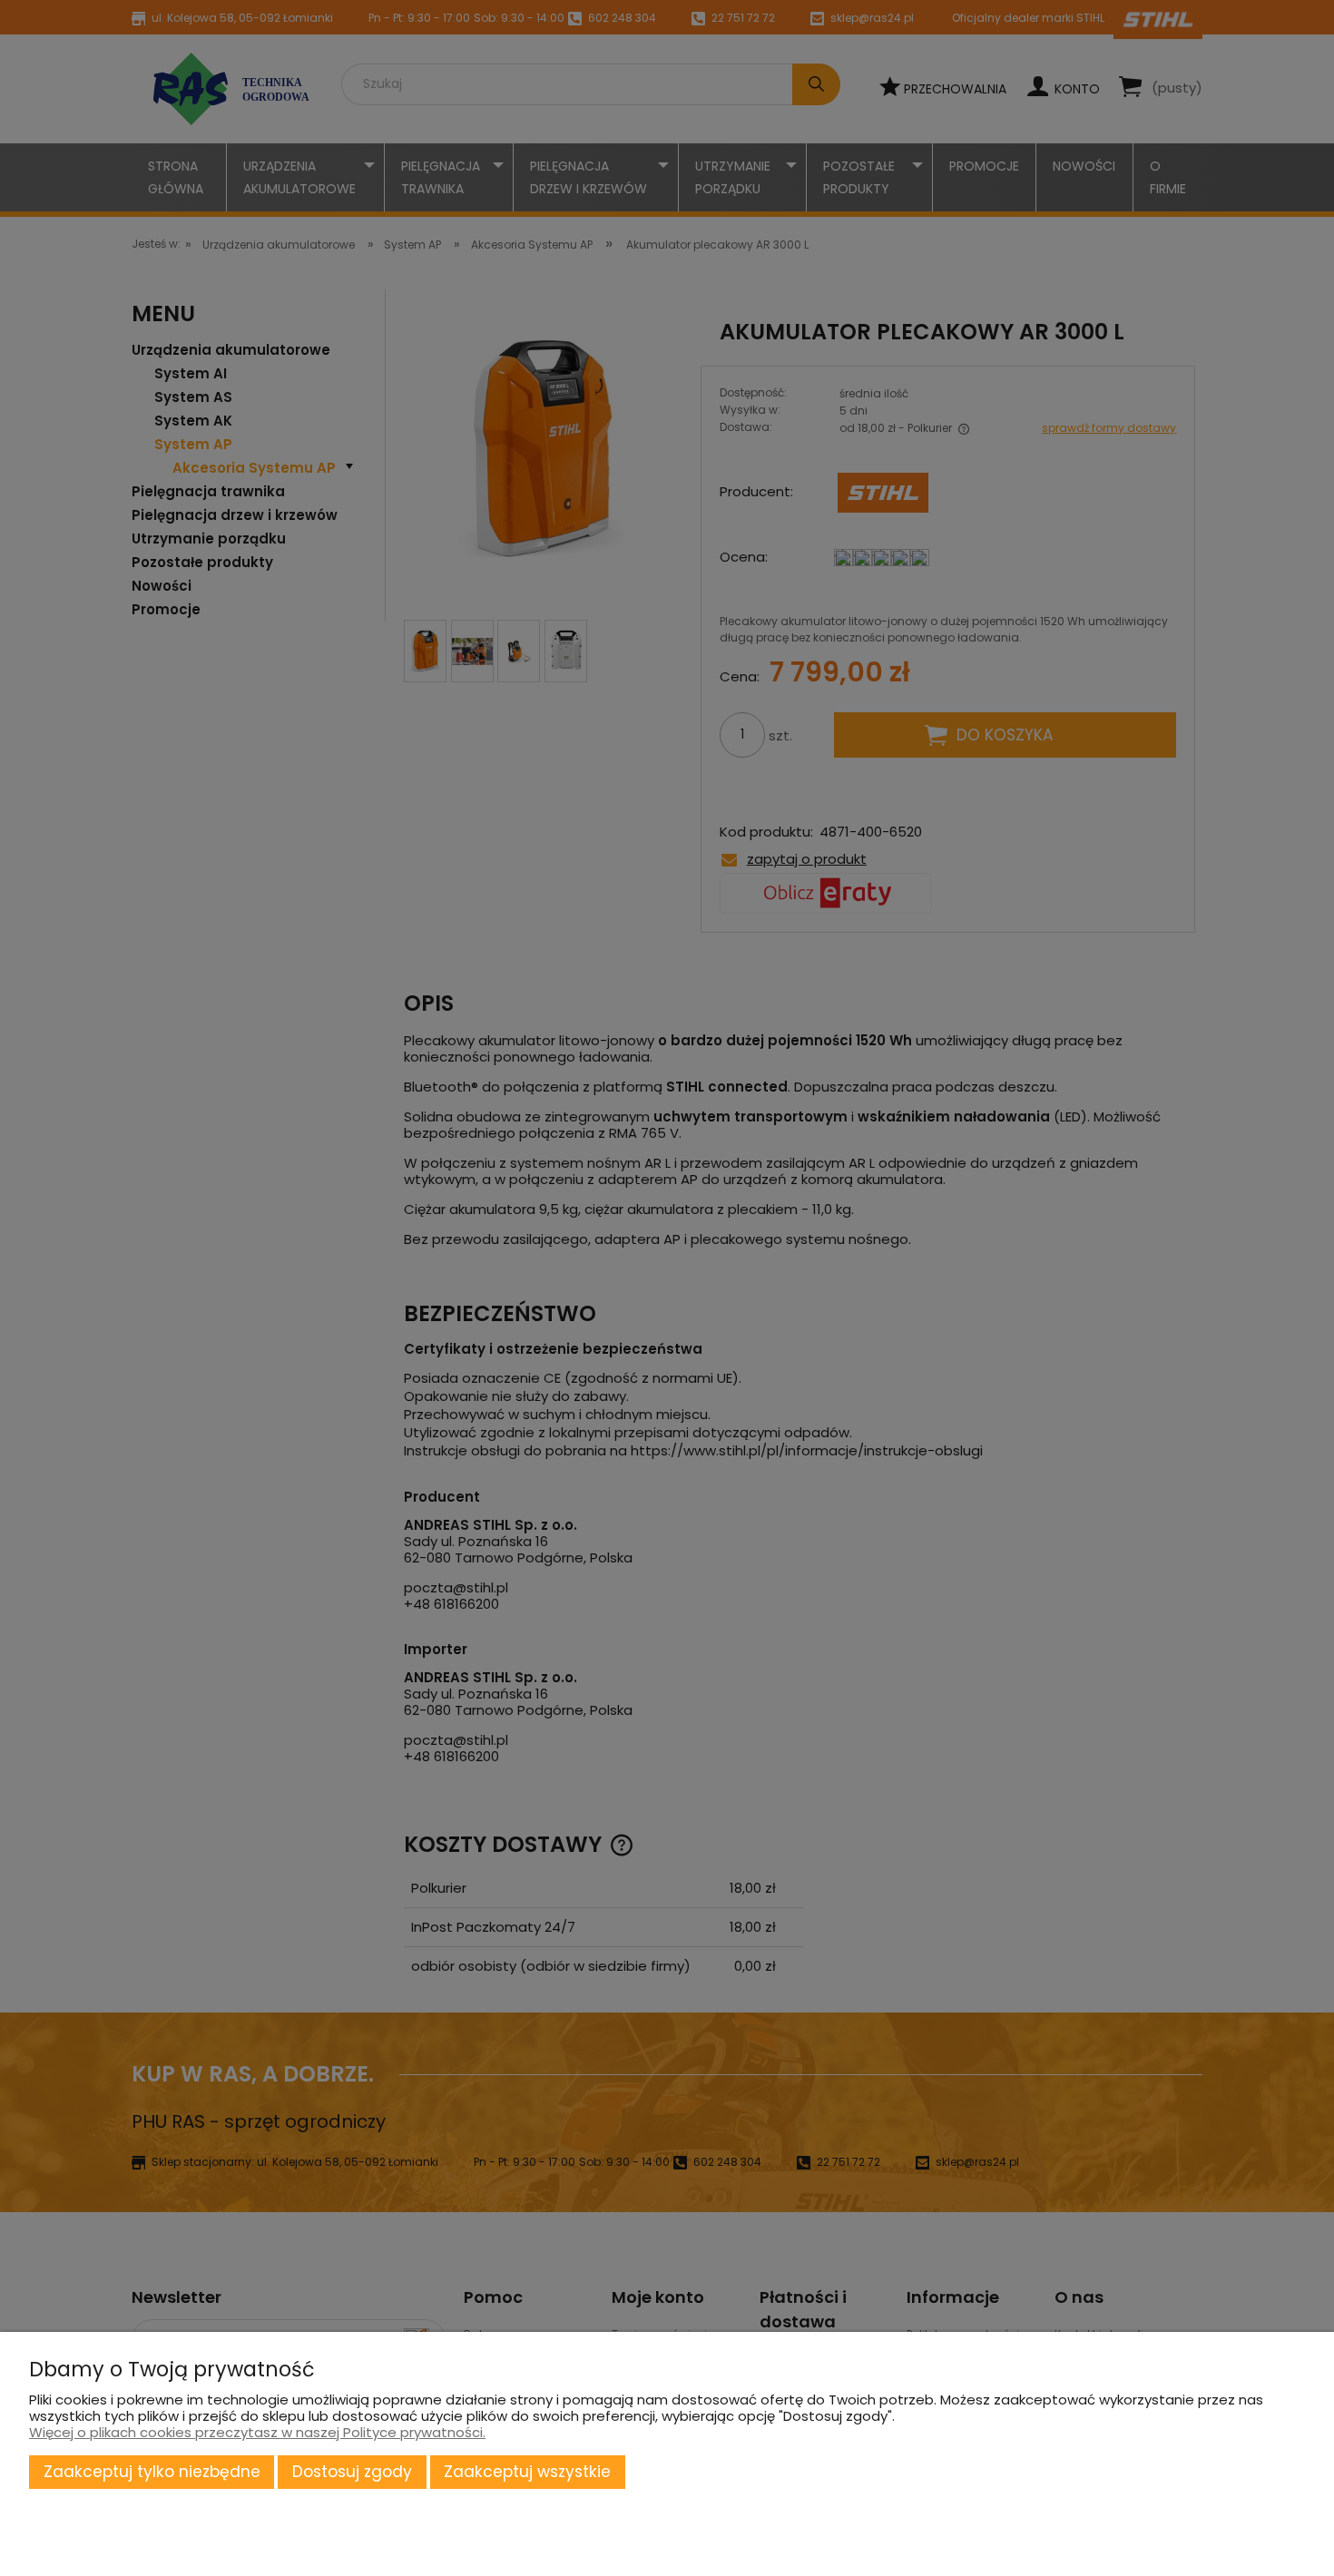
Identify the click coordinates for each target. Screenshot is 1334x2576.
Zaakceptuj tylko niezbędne (152, 2472)
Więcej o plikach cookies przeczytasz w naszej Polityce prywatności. (257, 2432)
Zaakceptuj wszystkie (527, 2472)
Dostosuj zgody (352, 2472)
